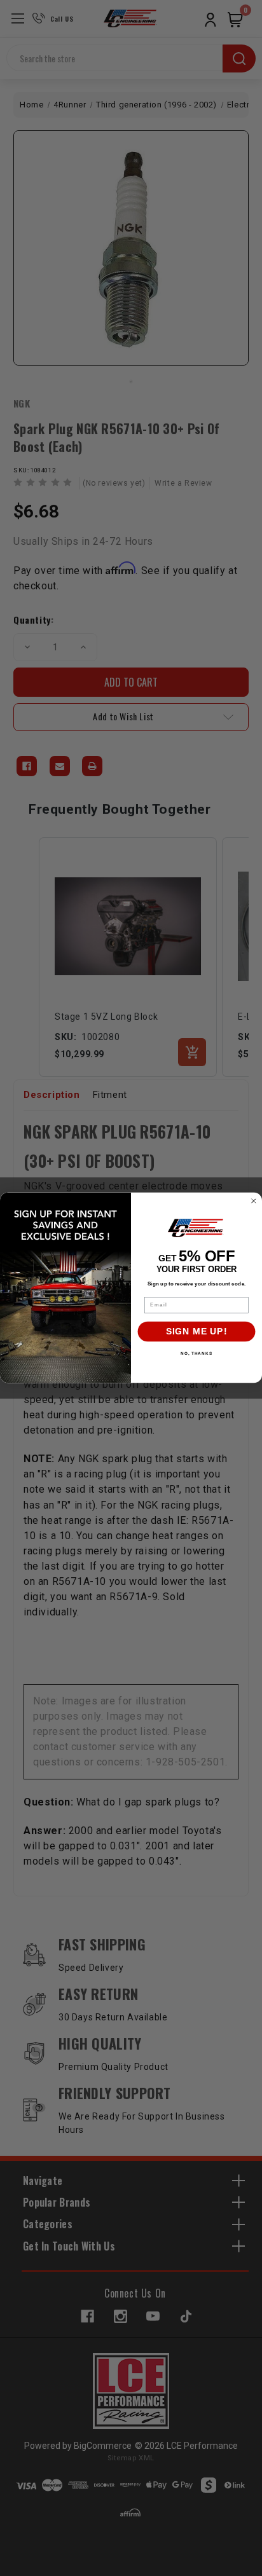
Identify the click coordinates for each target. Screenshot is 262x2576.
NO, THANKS (197, 1354)
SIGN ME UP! (197, 1332)
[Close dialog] (254, 1201)
